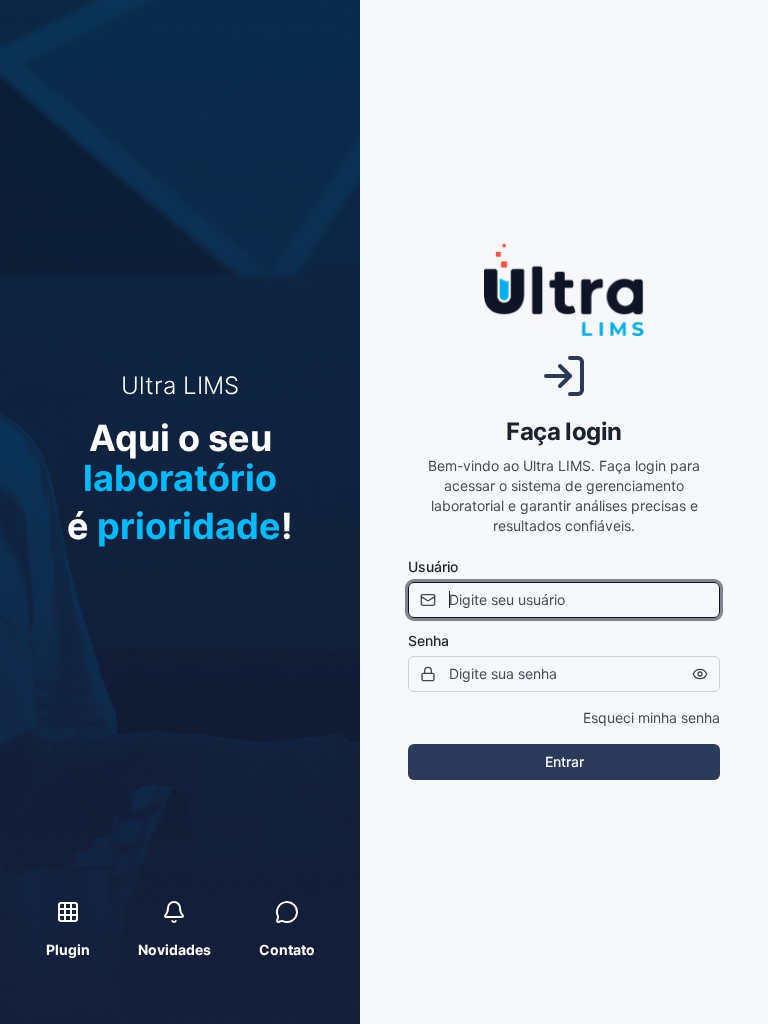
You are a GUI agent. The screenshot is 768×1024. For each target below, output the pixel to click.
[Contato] (287, 912)
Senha (428, 641)
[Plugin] (68, 912)
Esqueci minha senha (651, 717)
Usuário (433, 567)
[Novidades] (174, 912)
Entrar (564, 761)
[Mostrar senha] (700, 674)
